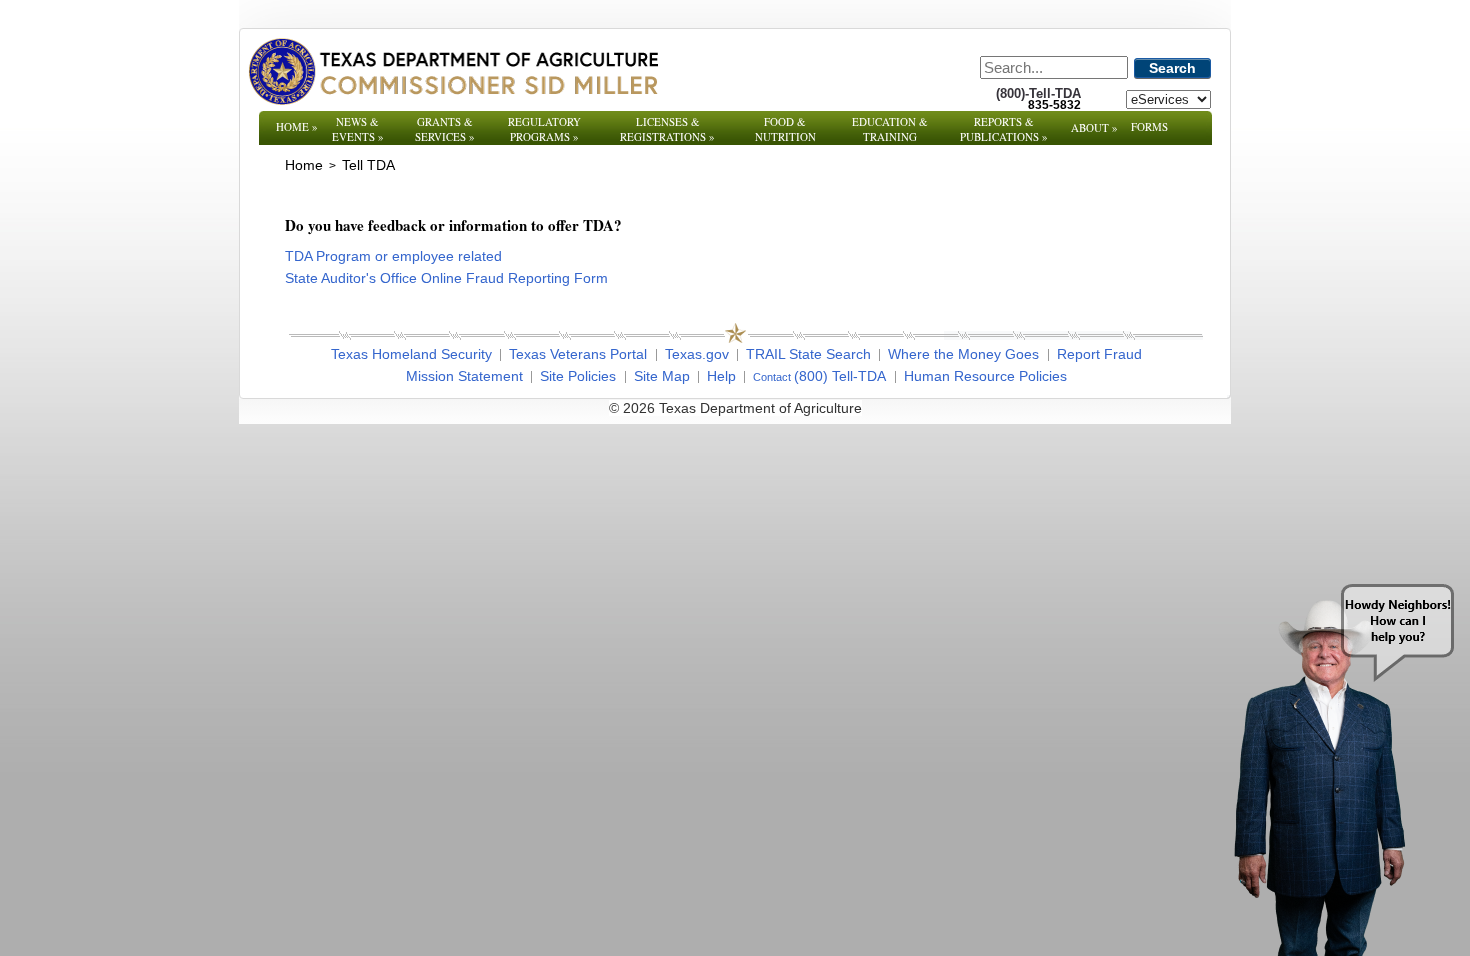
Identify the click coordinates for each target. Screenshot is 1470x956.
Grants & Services (445, 129)
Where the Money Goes (963, 354)
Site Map (662, 376)
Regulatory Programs (544, 129)
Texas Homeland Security (411, 354)
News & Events (358, 129)
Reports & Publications (1004, 129)
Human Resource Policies (985, 376)
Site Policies (578, 376)
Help (721, 376)
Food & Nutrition (785, 129)
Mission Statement (464, 376)
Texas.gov (697, 354)
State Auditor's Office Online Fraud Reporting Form (446, 278)
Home (297, 126)
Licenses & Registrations (667, 129)
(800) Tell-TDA (840, 376)
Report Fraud (1099, 354)
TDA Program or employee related (393, 256)
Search (1172, 68)
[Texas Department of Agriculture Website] (452, 71)
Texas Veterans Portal (578, 354)
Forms (1149, 126)
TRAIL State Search (808, 354)
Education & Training (890, 129)
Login (1004, 408)
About (1094, 127)
